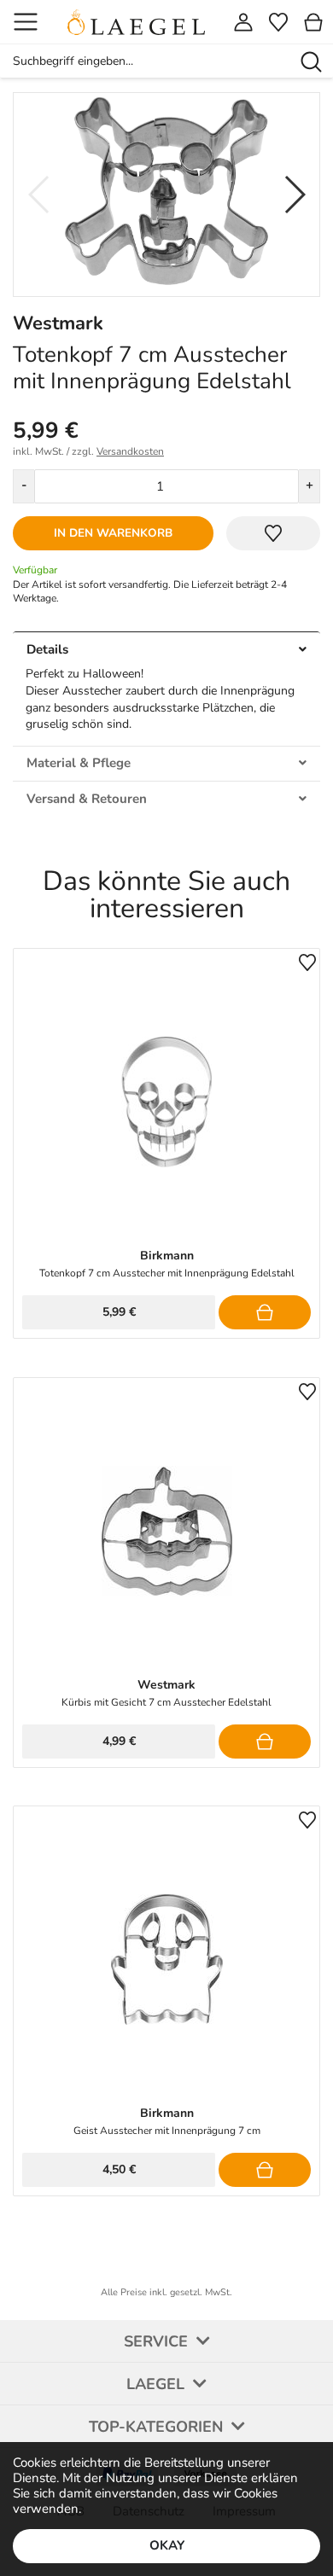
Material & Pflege (79, 763)
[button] (294, 195)
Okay (167, 2545)
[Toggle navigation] (26, 22)
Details (47, 649)
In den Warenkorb (113, 533)
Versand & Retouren (87, 799)
